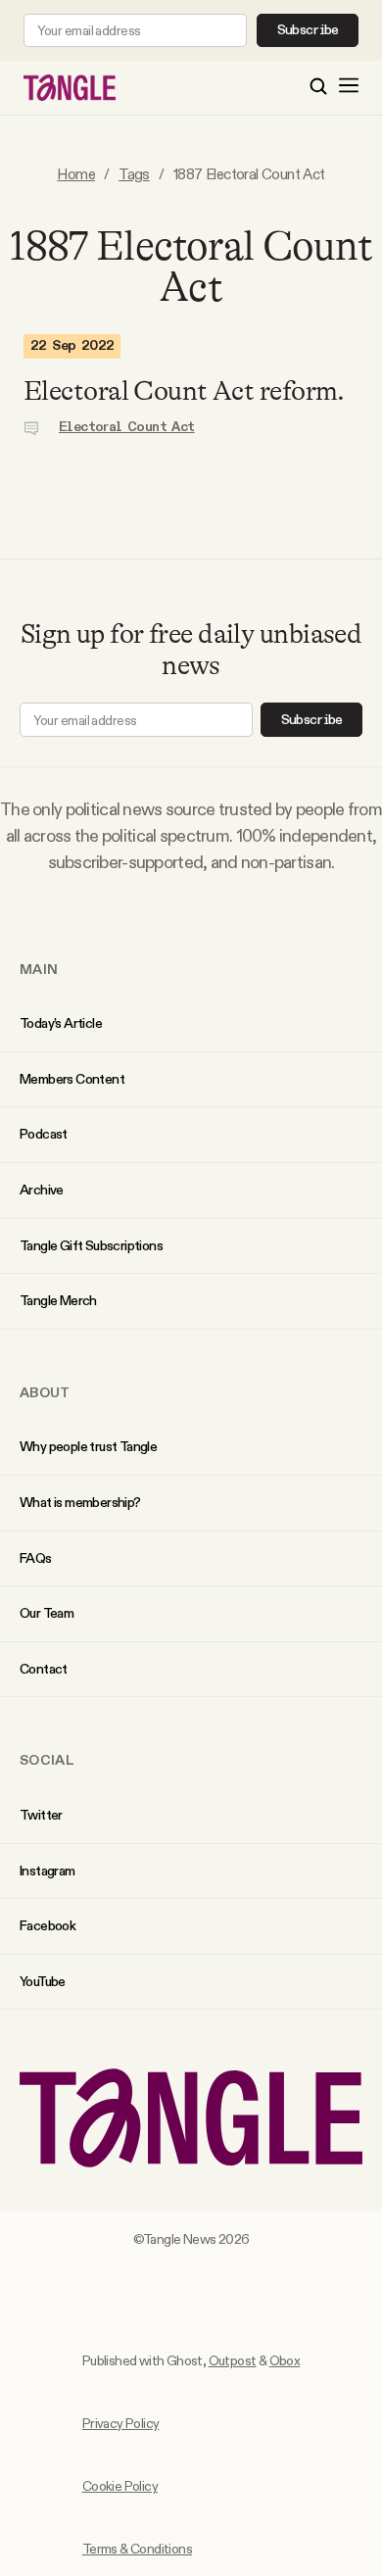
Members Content (72, 1079)
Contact (44, 1669)
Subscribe (308, 30)
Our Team (47, 1613)
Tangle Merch (58, 1300)
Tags (134, 174)
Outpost (233, 2360)
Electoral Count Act (127, 427)
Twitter (41, 1815)
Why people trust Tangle (88, 1446)
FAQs (36, 1558)
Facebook (48, 1925)
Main (39, 969)
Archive (42, 1190)
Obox (285, 2360)
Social (47, 1760)
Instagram (48, 1871)
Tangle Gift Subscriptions (91, 1245)
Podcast (44, 1134)
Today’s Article (61, 1023)
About (45, 1392)
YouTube (43, 1981)
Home (76, 174)
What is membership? (80, 1502)
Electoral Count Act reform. (184, 391)
